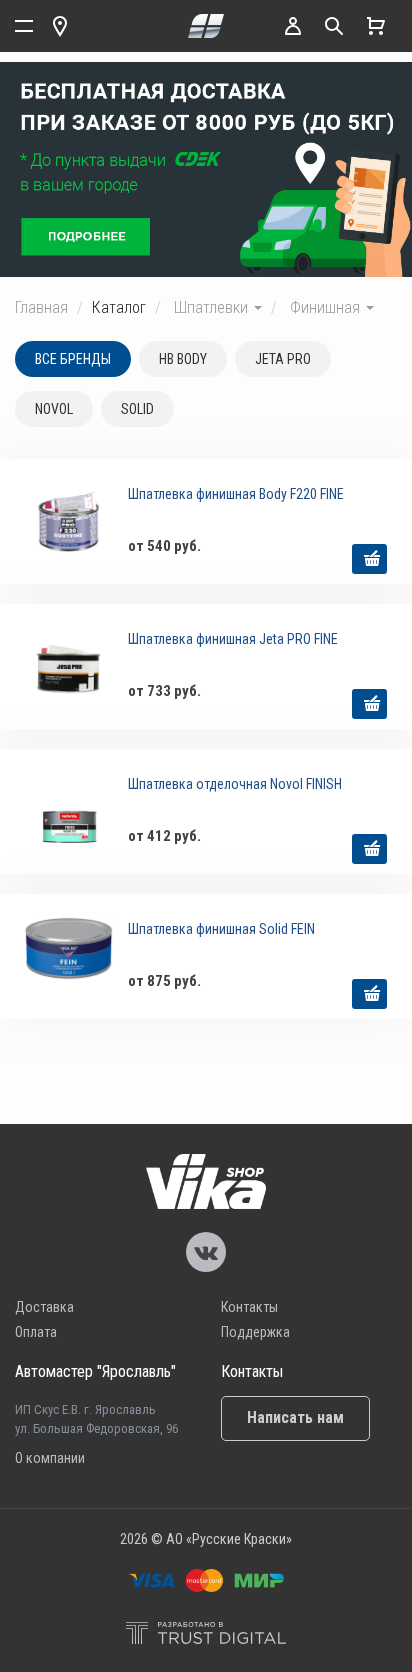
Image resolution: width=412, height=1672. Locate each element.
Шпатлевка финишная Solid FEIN (221, 929)
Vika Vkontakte (206, 1252)
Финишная (327, 307)
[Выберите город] (60, 26)
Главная (41, 307)
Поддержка (255, 1332)
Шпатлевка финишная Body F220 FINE (236, 494)
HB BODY (183, 359)
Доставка (44, 1307)
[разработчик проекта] (206, 1635)
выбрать (369, 559)
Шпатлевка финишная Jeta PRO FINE (233, 639)
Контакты (249, 1307)
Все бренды (73, 359)
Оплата (36, 1332)
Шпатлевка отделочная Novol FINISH (235, 784)
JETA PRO (283, 359)
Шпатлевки (213, 307)
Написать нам (295, 1417)
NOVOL (54, 409)
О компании (50, 1458)
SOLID (137, 409)
